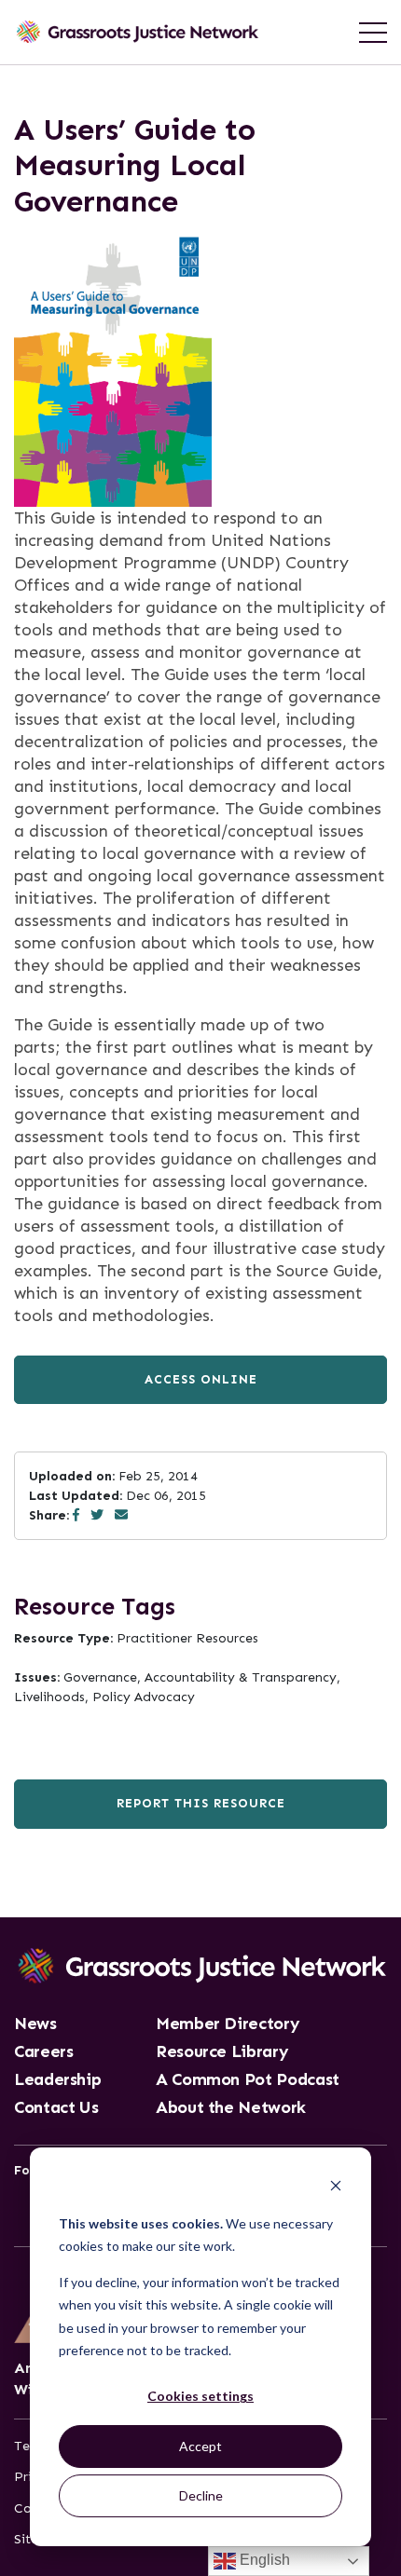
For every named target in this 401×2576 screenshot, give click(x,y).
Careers (43, 2052)
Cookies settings (200, 2396)
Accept (200, 2446)
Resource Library (222, 2052)
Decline (201, 2495)
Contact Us (56, 2108)
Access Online (201, 1379)
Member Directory (228, 2024)
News (35, 2024)
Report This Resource (201, 1803)
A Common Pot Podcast (248, 2080)
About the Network (231, 2108)
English (263, 2560)
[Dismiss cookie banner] (336, 2188)
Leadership (57, 2080)
